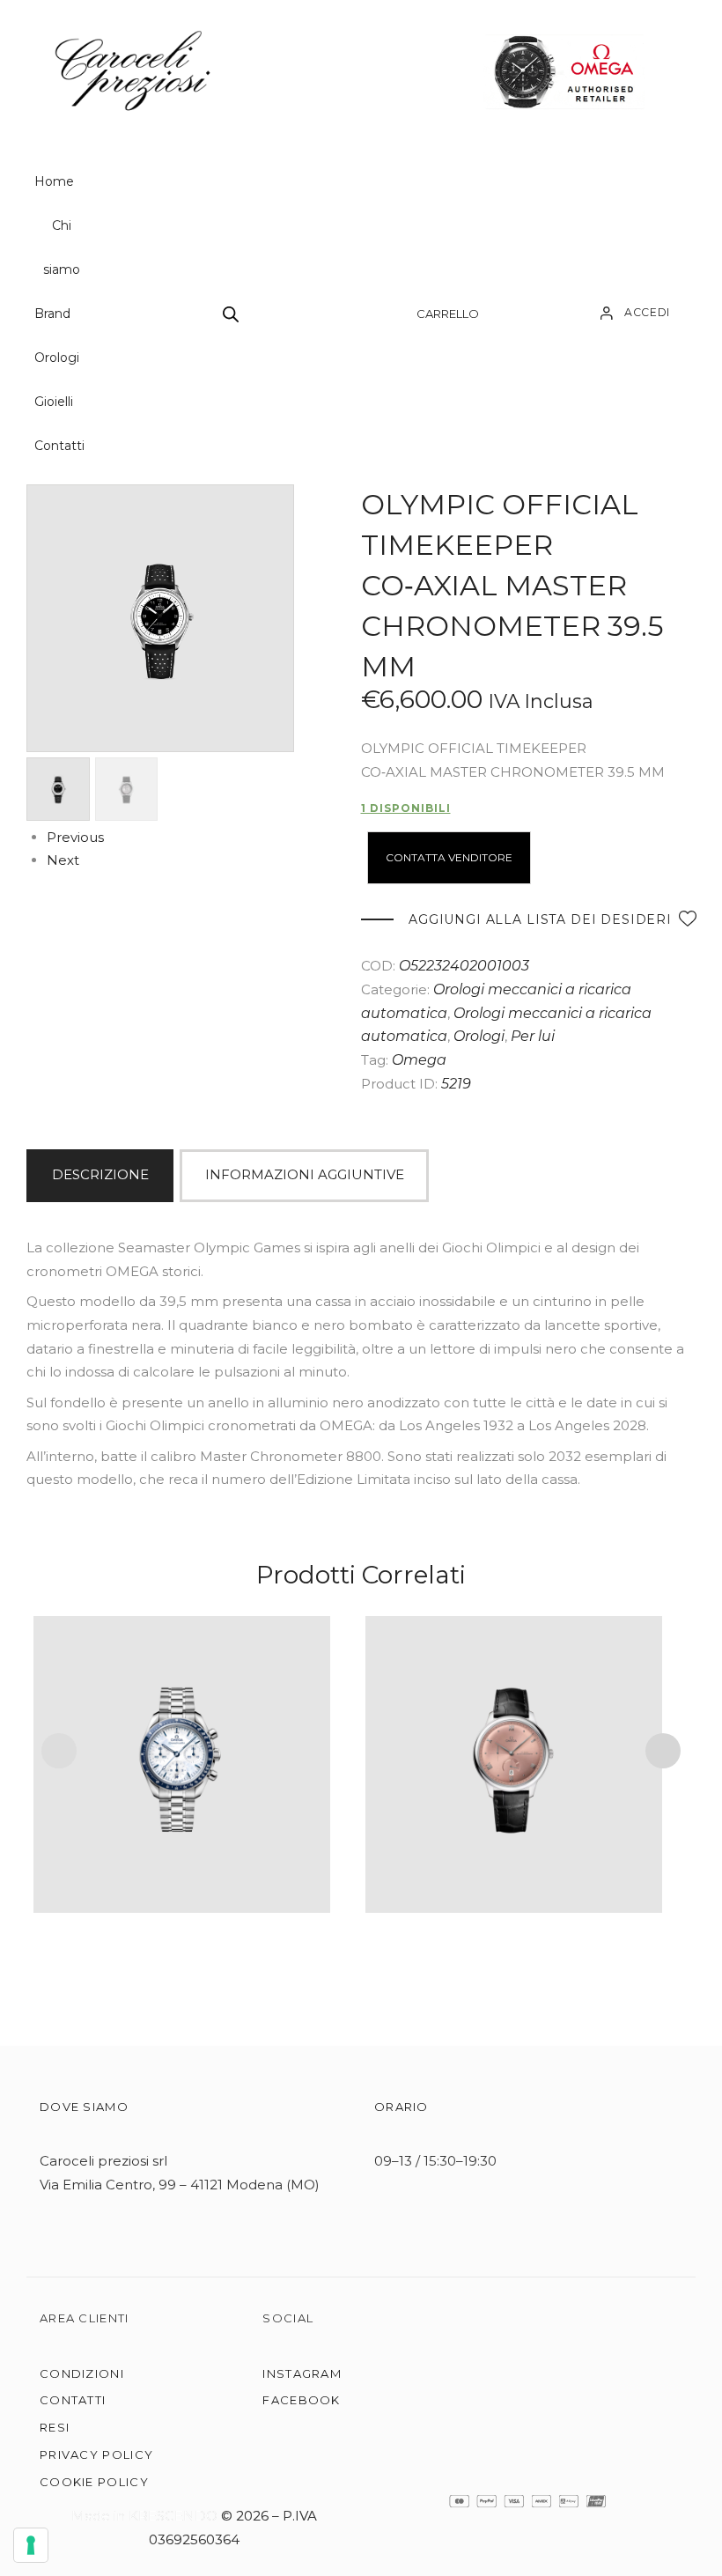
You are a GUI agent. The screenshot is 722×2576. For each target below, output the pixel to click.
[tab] (103, 1176)
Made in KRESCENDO (146, 2516)
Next (63, 860)
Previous (75, 837)
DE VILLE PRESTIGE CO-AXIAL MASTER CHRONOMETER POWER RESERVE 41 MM (514, 1741)
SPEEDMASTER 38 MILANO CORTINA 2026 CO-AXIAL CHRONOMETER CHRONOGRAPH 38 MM (182, 1741)
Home (54, 181)
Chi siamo (62, 247)
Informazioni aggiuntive (305, 1174)
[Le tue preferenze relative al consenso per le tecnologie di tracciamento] (31, 2545)
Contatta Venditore (449, 857)
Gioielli (54, 402)
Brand (52, 314)
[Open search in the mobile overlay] (231, 314)
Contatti (59, 446)
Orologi (57, 358)
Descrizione (100, 1174)
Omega (419, 1060)
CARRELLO (448, 314)
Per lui (533, 1036)
